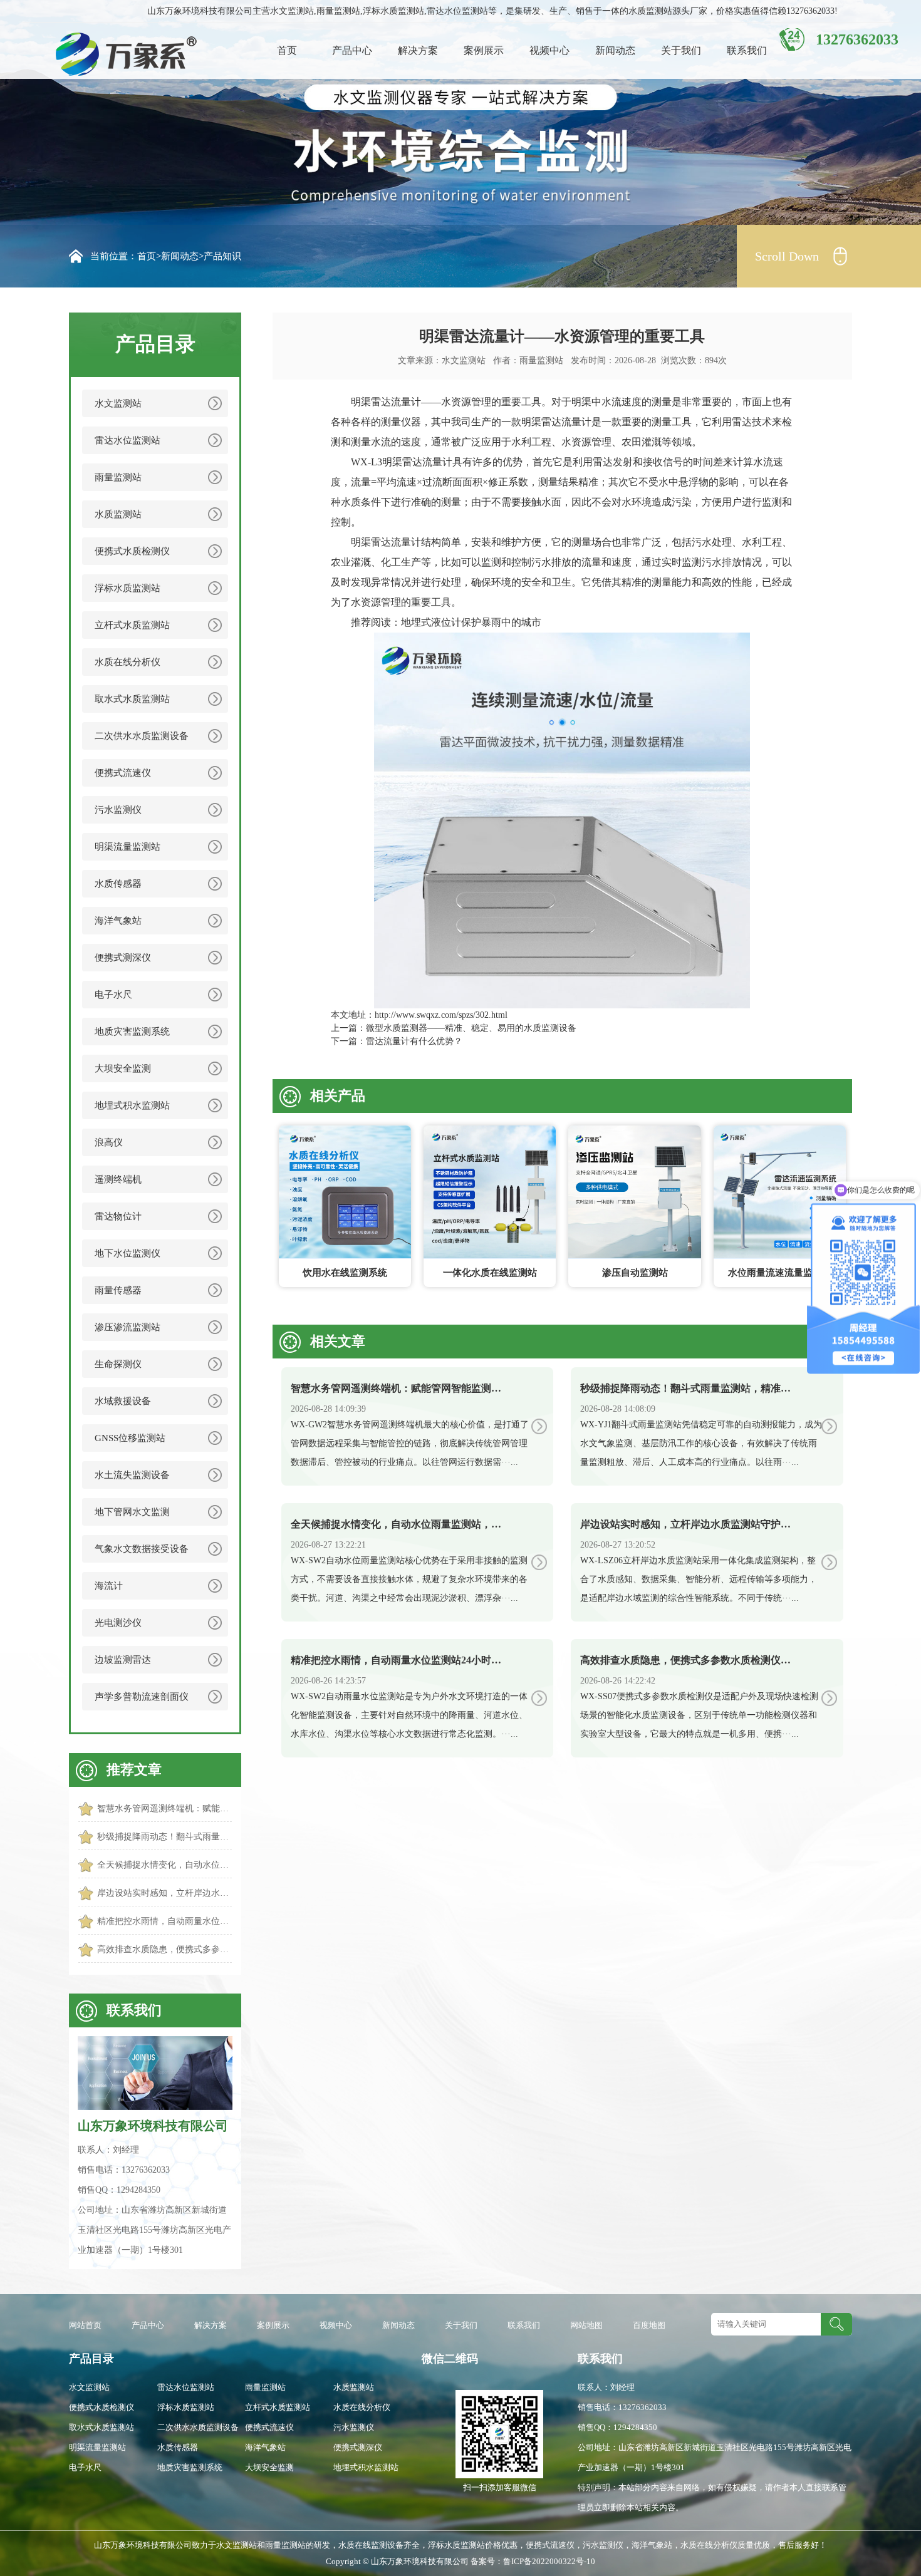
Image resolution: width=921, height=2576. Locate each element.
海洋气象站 (118, 921)
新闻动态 (615, 50)
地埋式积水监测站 (132, 1105)
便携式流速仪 (123, 773)
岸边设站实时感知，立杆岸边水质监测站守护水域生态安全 (164, 1893)
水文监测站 (118, 403)
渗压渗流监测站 (127, 1327)
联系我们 (747, 50)
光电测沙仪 (118, 1623)
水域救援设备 (123, 1401)
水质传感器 (118, 884)
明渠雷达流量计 (386, 402)
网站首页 (85, 2325)
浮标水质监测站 (127, 588)
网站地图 (586, 2325)
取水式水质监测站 (132, 699)
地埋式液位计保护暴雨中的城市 (471, 622)
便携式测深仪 (123, 958)
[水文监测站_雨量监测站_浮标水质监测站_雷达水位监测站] (110, 54)
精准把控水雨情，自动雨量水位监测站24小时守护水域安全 (164, 1921)
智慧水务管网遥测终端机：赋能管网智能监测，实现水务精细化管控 (164, 1808)
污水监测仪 (118, 810)
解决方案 (418, 50)
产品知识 (222, 256)
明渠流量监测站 (127, 847)
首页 (287, 50)
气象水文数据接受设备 (142, 1549)
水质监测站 (118, 514)
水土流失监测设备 (132, 1475)
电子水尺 (113, 995)
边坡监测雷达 (123, 1660)
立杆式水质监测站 (132, 625)
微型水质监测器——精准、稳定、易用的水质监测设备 (471, 1028)
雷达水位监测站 (127, 440)
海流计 (109, 1586)
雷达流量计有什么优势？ (414, 1041)
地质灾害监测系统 (132, 1032)
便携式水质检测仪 (132, 551)
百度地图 (649, 2325)
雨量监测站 (118, 477)
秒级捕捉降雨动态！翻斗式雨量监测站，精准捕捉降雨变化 (164, 1837)
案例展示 (484, 50)
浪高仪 (109, 1142)
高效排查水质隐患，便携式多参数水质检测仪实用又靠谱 (164, 1949)
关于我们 (681, 50)
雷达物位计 (118, 1216)
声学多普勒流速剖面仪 (142, 1697)
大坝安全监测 (123, 1068)
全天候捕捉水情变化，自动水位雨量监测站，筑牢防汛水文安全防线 (164, 1865)
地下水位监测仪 (127, 1253)
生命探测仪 (118, 1364)
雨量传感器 (118, 1290)
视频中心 (549, 50)
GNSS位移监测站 (130, 1438)
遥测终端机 (118, 1179)
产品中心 (352, 50)
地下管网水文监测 (132, 1512)
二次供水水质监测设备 (142, 736)
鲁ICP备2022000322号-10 (549, 2561)
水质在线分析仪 (127, 662)
